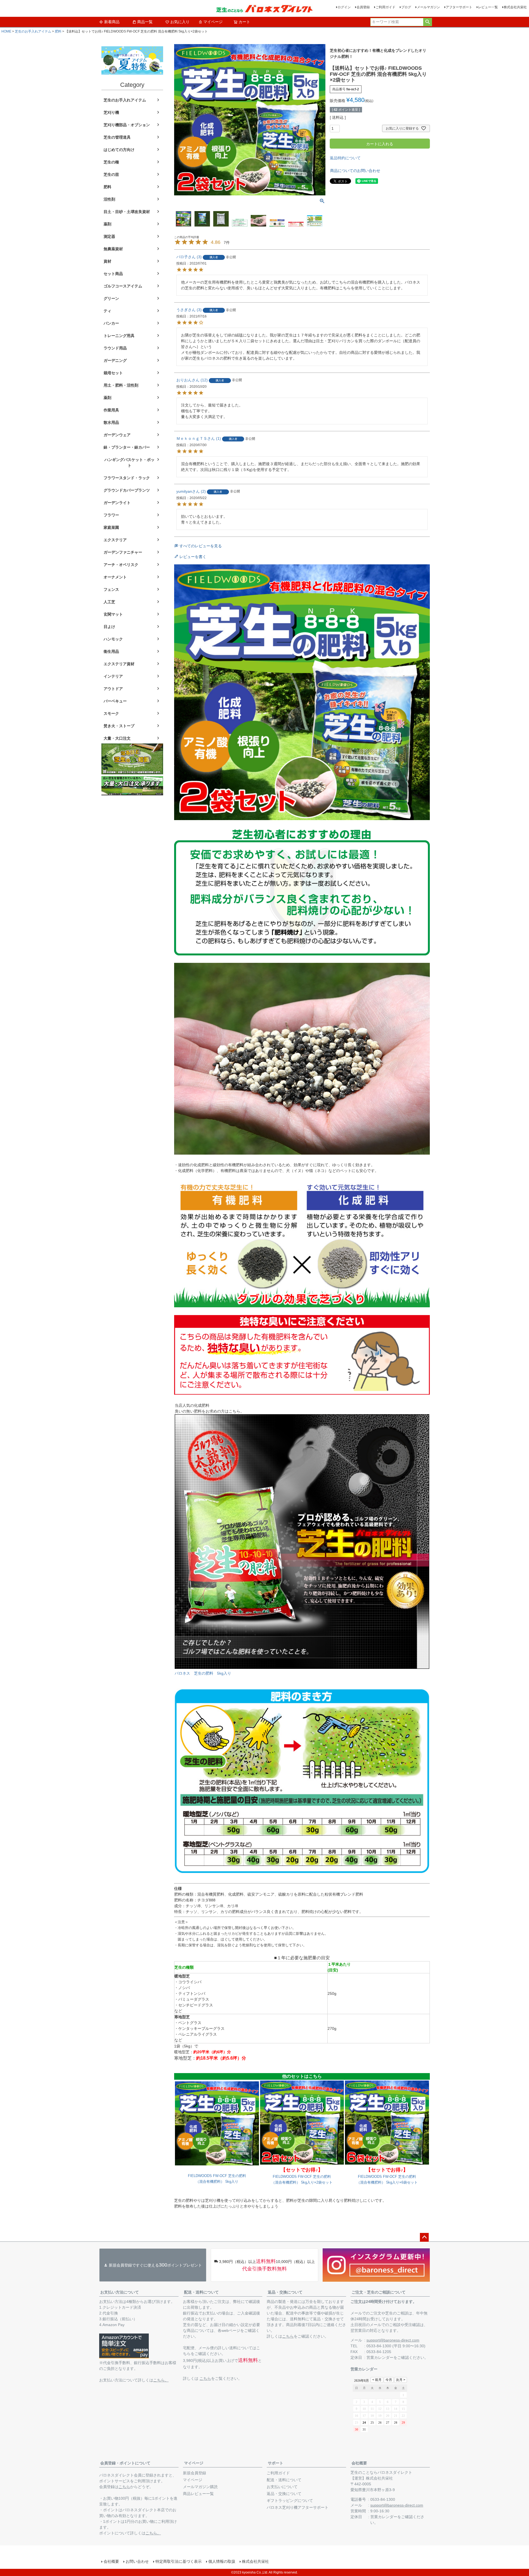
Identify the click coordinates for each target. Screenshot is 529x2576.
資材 (107, 261)
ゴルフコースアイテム (123, 286)
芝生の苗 (111, 174)
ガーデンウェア (117, 435)
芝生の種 (111, 162)
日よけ (109, 627)
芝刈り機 (111, 112)
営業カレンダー (380, 2357)
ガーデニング (115, 360)
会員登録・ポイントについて (125, 2463)
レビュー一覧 (488, 7)
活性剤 (109, 199)
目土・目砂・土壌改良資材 (127, 212)
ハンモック (113, 639)
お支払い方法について (120, 2292)
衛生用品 (111, 651)
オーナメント (115, 577)
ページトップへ (424, 2237)
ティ (107, 311)
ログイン (344, 7)
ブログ (406, 7)
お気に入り (180, 22)
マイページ (213, 22)
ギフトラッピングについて (290, 2500)
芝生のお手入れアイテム (33, 31)
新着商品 (112, 22)
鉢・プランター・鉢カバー (127, 447)
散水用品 (111, 422)
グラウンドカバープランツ (127, 490)
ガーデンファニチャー (123, 552)
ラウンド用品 (115, 348)
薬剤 (107, 224)
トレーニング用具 (119, 336)
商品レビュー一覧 (198, 2494)
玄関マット (113, 614)
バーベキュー (115, 701)
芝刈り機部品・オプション (127, 125)
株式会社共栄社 (515, 7)
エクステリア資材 (119, 664)
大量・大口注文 (117, 738)
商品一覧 (145, 22)
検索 (427, 22)
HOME (6, 31)
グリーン (111, 298)
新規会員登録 (195, 2473)
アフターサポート (459, 7)
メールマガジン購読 (200, 2487)
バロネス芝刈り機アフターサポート (298, 2507)
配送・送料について (201, 2292)
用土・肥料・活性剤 (121, 385)
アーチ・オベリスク (121, 565)
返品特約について (345, 158)
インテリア (113, 676)
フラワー (111, 515)
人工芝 (109, 602)
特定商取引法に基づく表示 (179, 2561)
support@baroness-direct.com (393, 2340)
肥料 (58, 31)
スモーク (111, 713)
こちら (205, 2378)
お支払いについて (282, 2487)
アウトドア (113, 689)
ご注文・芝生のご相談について (379, 2292)
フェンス (111, 589)
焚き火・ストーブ (119, 726)
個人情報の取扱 (222, 2561)
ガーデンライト (117, 503)
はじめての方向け (119, 150)
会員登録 (363, 7)
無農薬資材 (113, 249)
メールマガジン (428, 7)
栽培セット (113, 373)
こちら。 (161, 2380)
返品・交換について (285, 2292)
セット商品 (113, 274)
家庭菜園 (111, 527)
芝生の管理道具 (117, 137)
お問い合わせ (137, 2561)
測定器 (109, 236)
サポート (276, 2463)
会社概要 (359, 2463)
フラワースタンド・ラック (127, 478)
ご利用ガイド (385, 7)
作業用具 (111, 410)
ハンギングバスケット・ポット (129, 463)
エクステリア (115, 540)
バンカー (111, 323)
